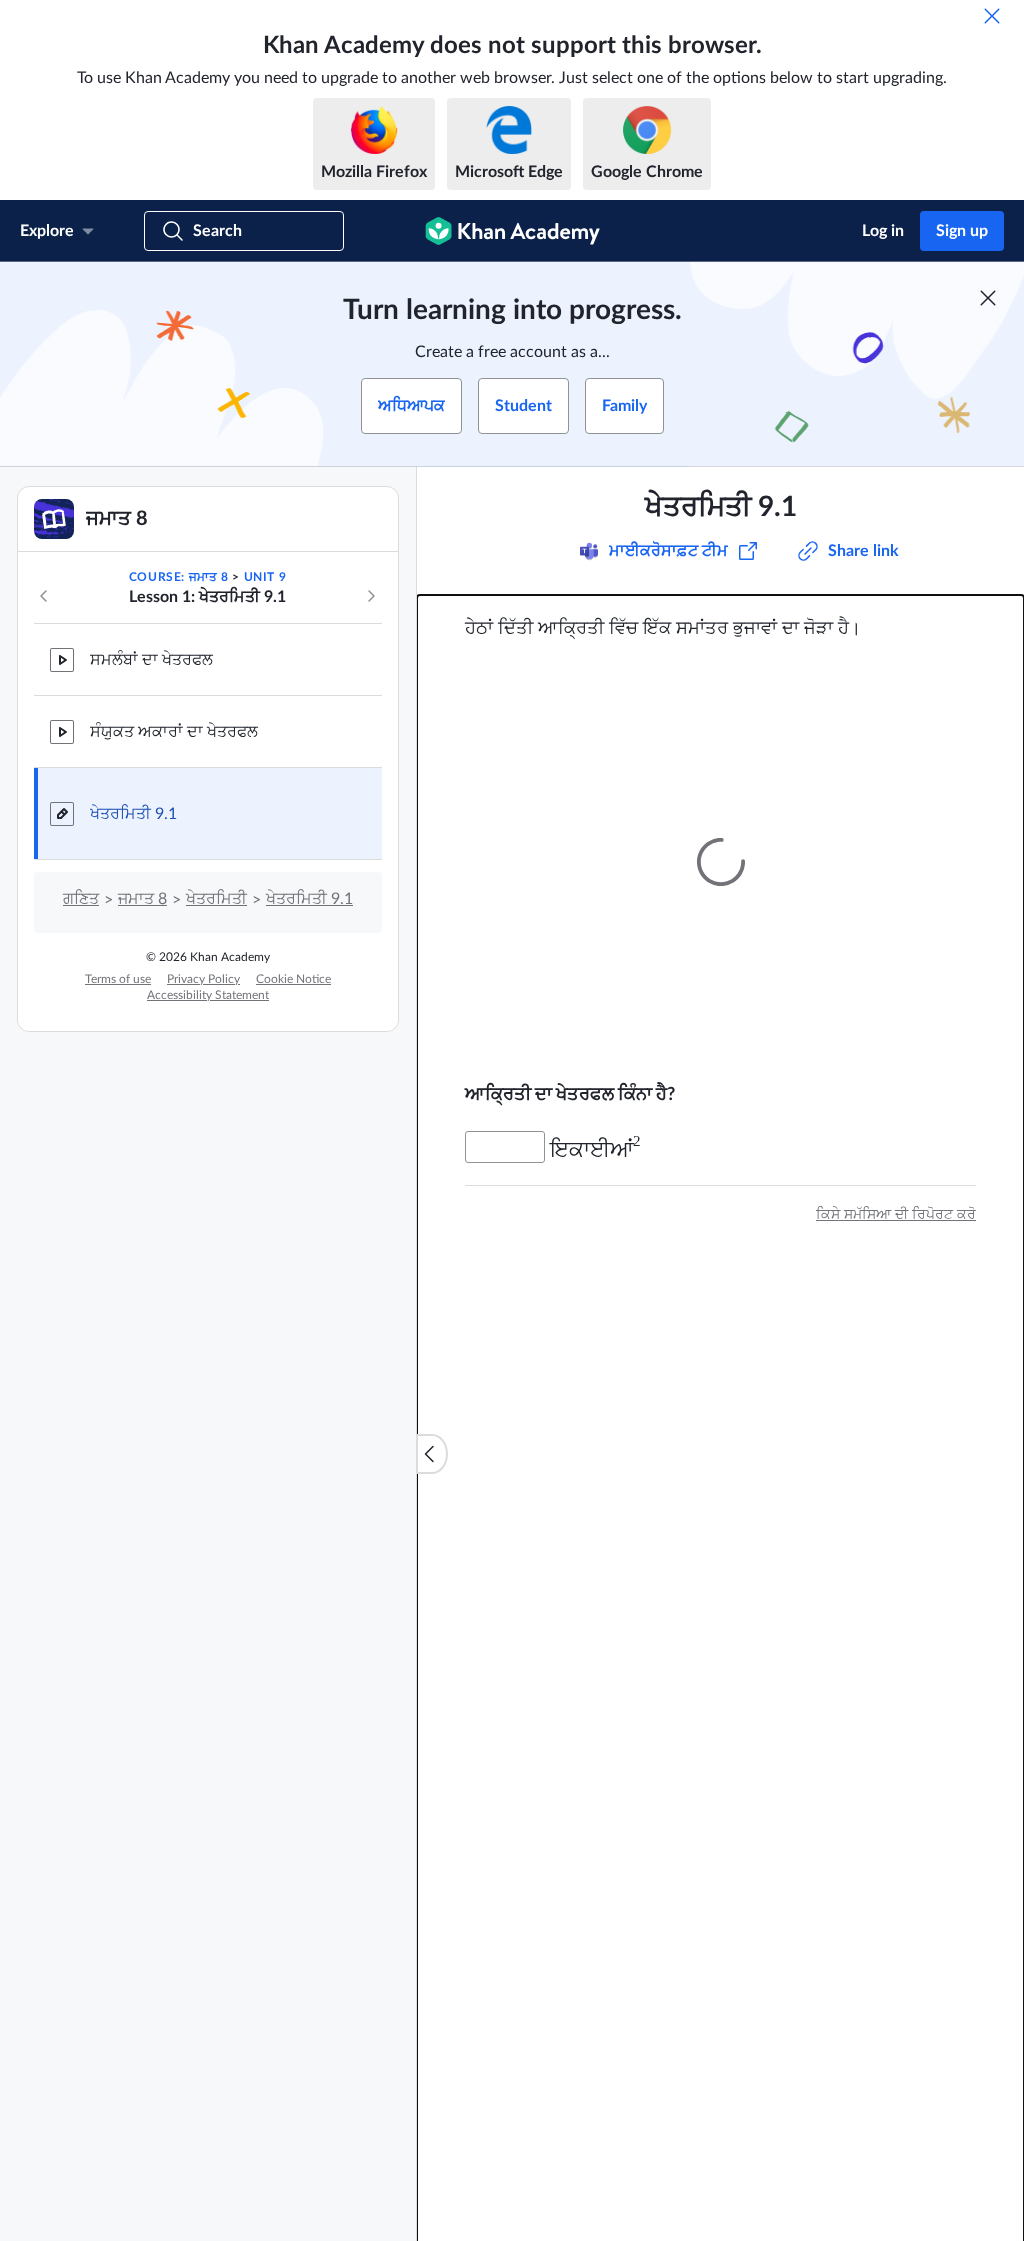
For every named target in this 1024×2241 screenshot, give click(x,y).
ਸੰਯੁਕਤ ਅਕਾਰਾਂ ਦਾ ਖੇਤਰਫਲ (174, 732)
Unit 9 (265, 577)
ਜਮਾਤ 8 (142, 899)
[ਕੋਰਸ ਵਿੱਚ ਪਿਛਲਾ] (44, 596)
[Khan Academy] (512, 231)
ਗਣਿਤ (81, 899)
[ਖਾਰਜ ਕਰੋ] (992, 16)
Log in (883, 231)
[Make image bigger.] (720, 862)
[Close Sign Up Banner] (988, 298)
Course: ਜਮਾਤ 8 (179, 577)
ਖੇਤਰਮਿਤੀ (216, 899)
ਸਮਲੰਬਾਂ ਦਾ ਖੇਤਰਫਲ (151, 660)
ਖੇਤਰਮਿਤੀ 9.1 (133, 814)
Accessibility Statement (208, 995)
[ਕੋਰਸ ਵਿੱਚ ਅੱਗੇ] (371, 596)
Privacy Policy (203, 979)
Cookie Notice (293, 979)
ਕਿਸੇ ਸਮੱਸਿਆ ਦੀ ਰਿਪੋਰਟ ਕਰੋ (896, 1213)
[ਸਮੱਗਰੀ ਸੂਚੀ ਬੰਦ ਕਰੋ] (432, 1454)
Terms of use (118, 979)
